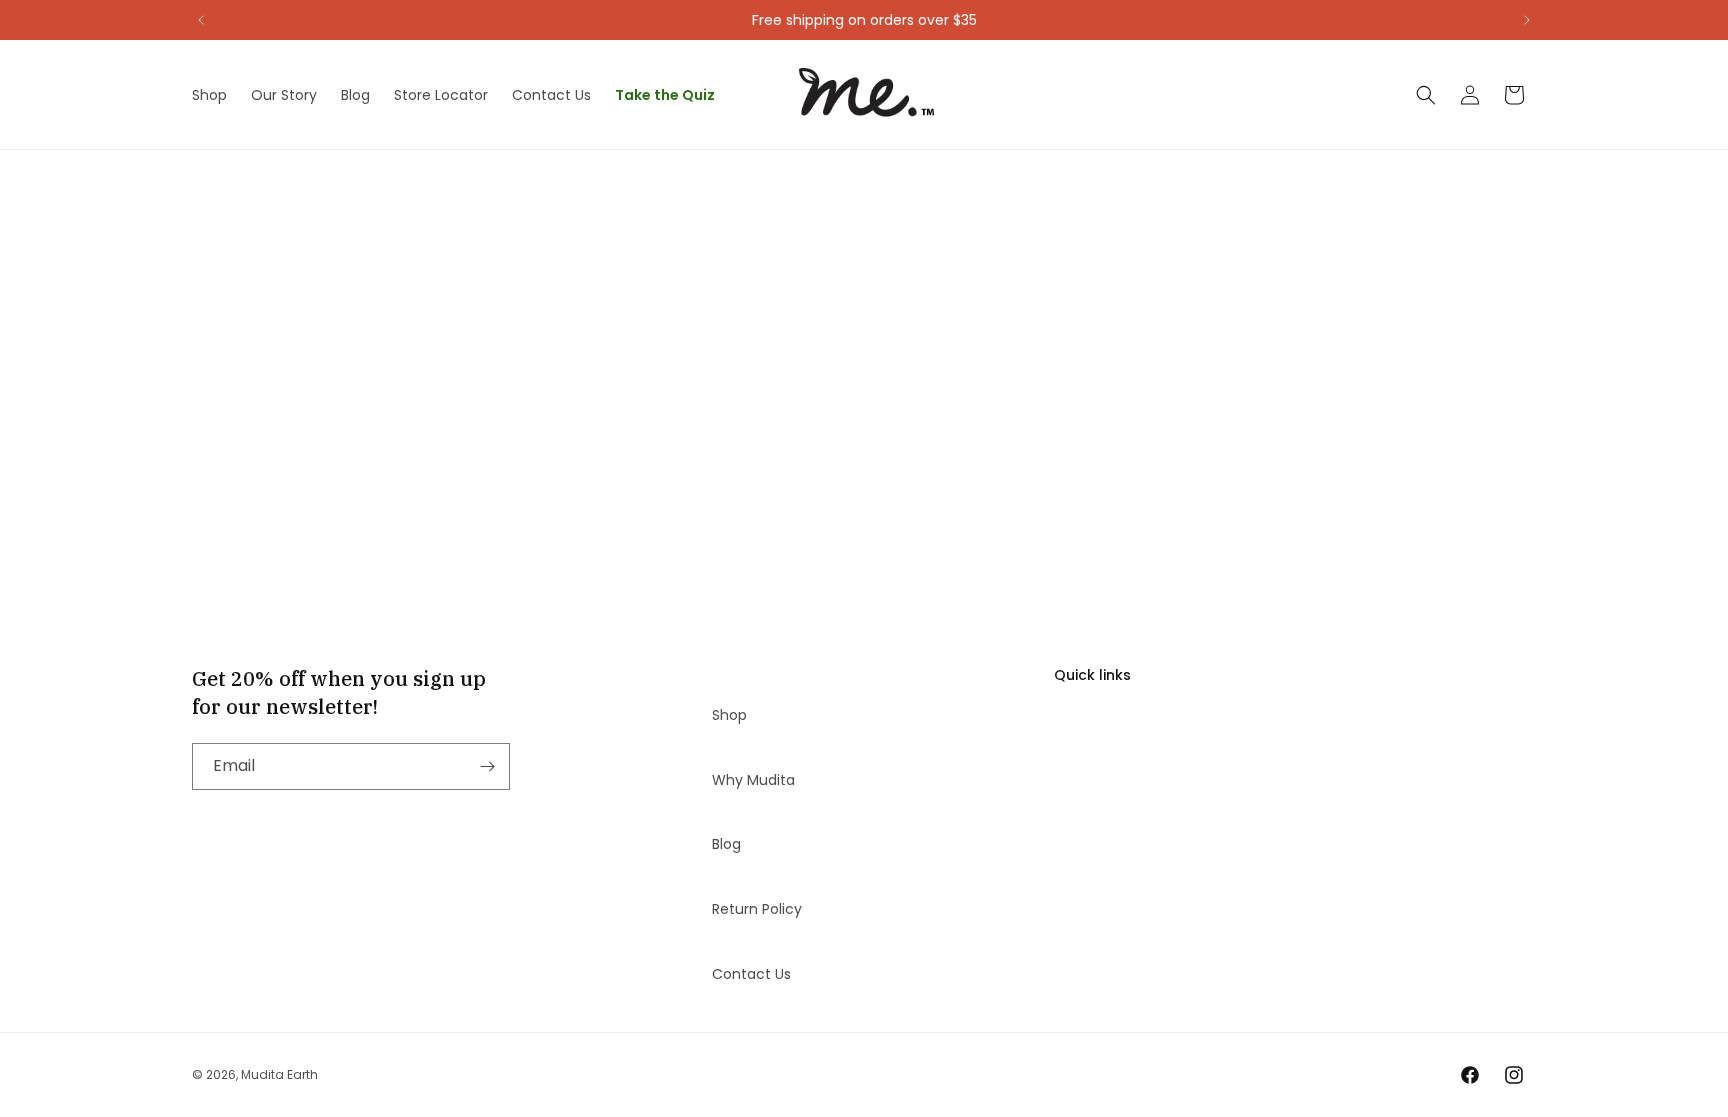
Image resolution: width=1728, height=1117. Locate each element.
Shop (729, 715)
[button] (1426, 95)
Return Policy (757, 909)
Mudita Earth (279, 1074)
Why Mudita (753, 780)
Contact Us (751, 974)
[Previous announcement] (201, 20)
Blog (726, 844)
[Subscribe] (487, 766)
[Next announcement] (1527, 20)
